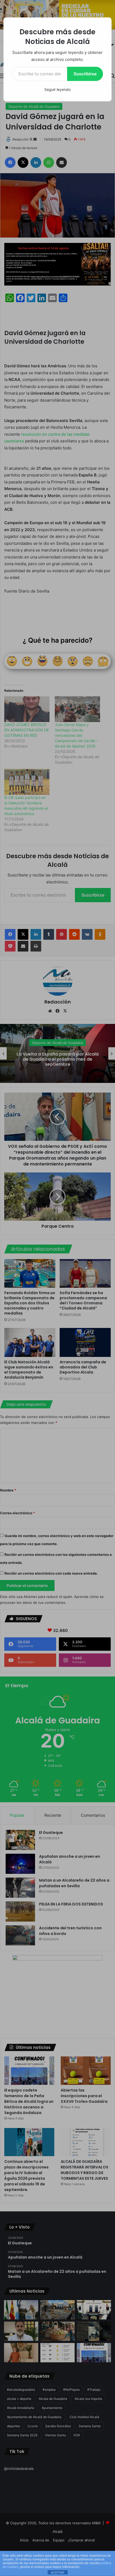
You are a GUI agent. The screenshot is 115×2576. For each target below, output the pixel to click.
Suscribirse (85, 74)
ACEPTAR (57, 2573)
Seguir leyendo (57, 89)
